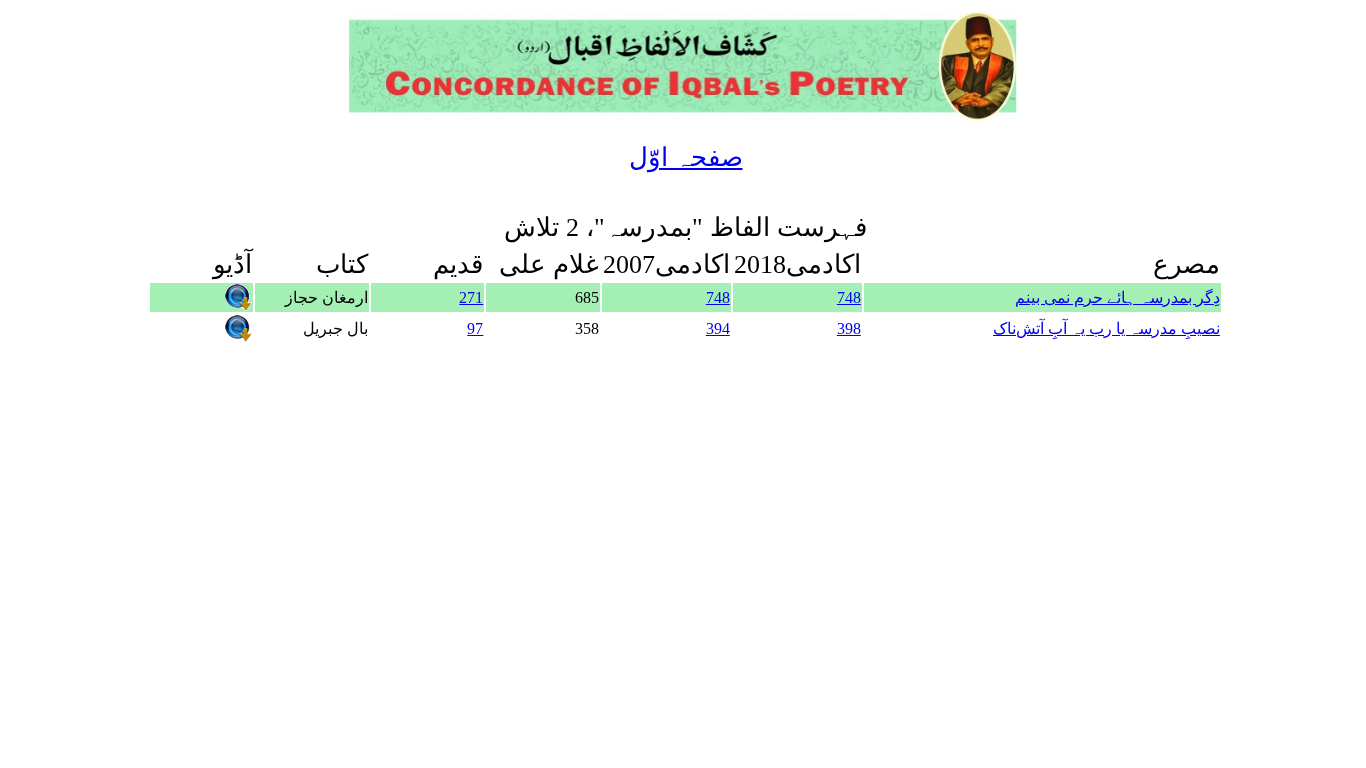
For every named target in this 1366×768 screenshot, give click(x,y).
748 (849, 297)
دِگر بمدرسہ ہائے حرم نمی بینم (1117, 297)
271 (471, 297)
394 (718, 328)
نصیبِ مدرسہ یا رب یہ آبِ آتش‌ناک (1106, 328)
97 (475, 328)
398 (849, 328)
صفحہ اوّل (686, 157)
